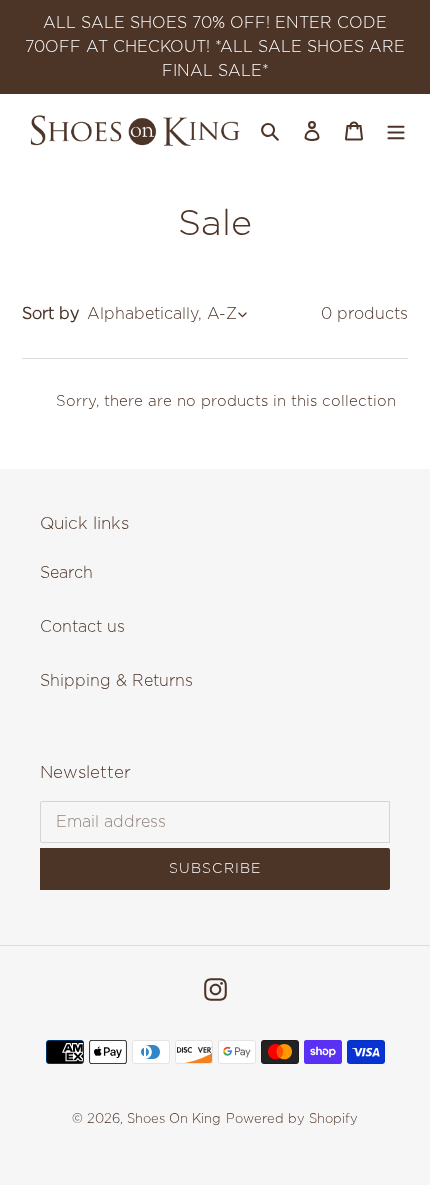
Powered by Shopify (292, 1119)
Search (66, 573)
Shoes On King (174, 1119)
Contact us (82, 627)
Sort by (50, 314)
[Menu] (396, 130)
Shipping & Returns (116, 681)
